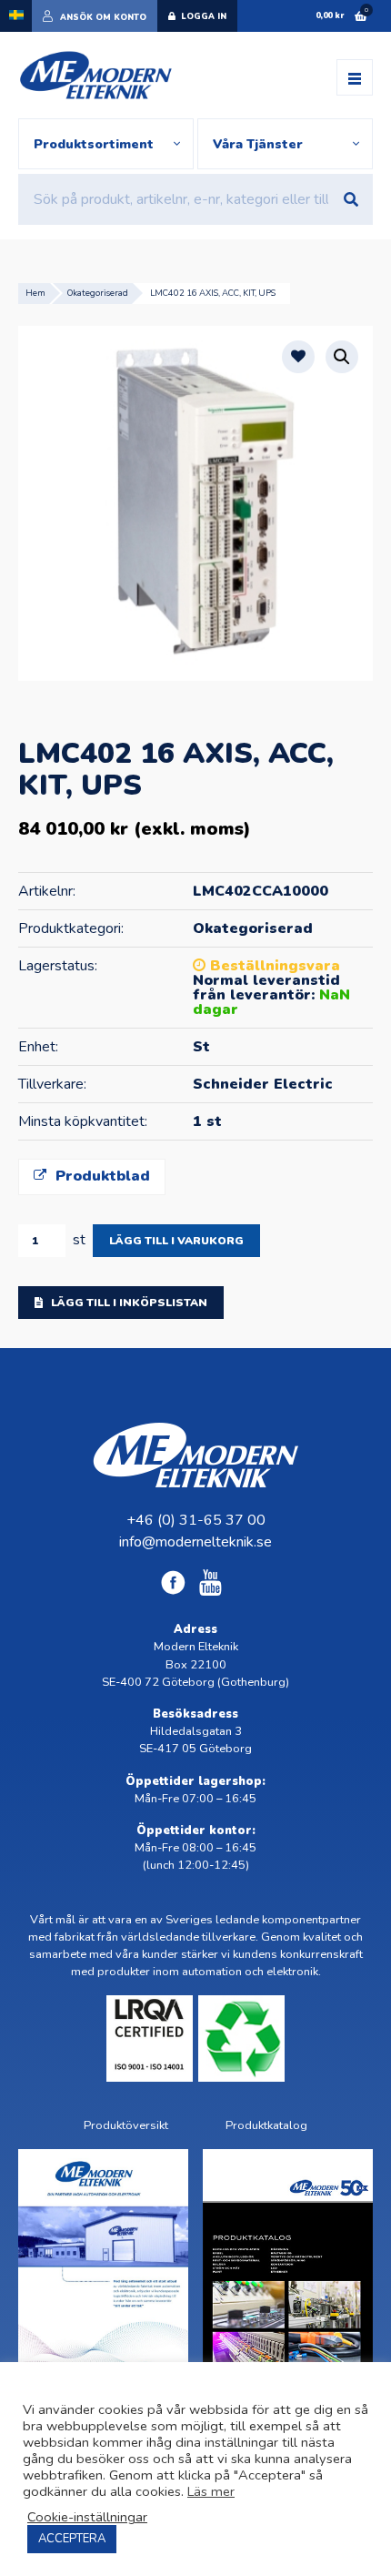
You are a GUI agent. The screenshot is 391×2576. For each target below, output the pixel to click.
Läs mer (211, 2491)
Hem (35, 293)
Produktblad (100, 1176)
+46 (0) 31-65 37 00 (196, 1520)
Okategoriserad (98, 293)
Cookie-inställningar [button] (87, 2517)
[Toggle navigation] (355, 77)
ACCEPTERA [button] (72, 2539)
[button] (342, 357)
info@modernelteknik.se (195, 1542)
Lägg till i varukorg (176, 1241)
